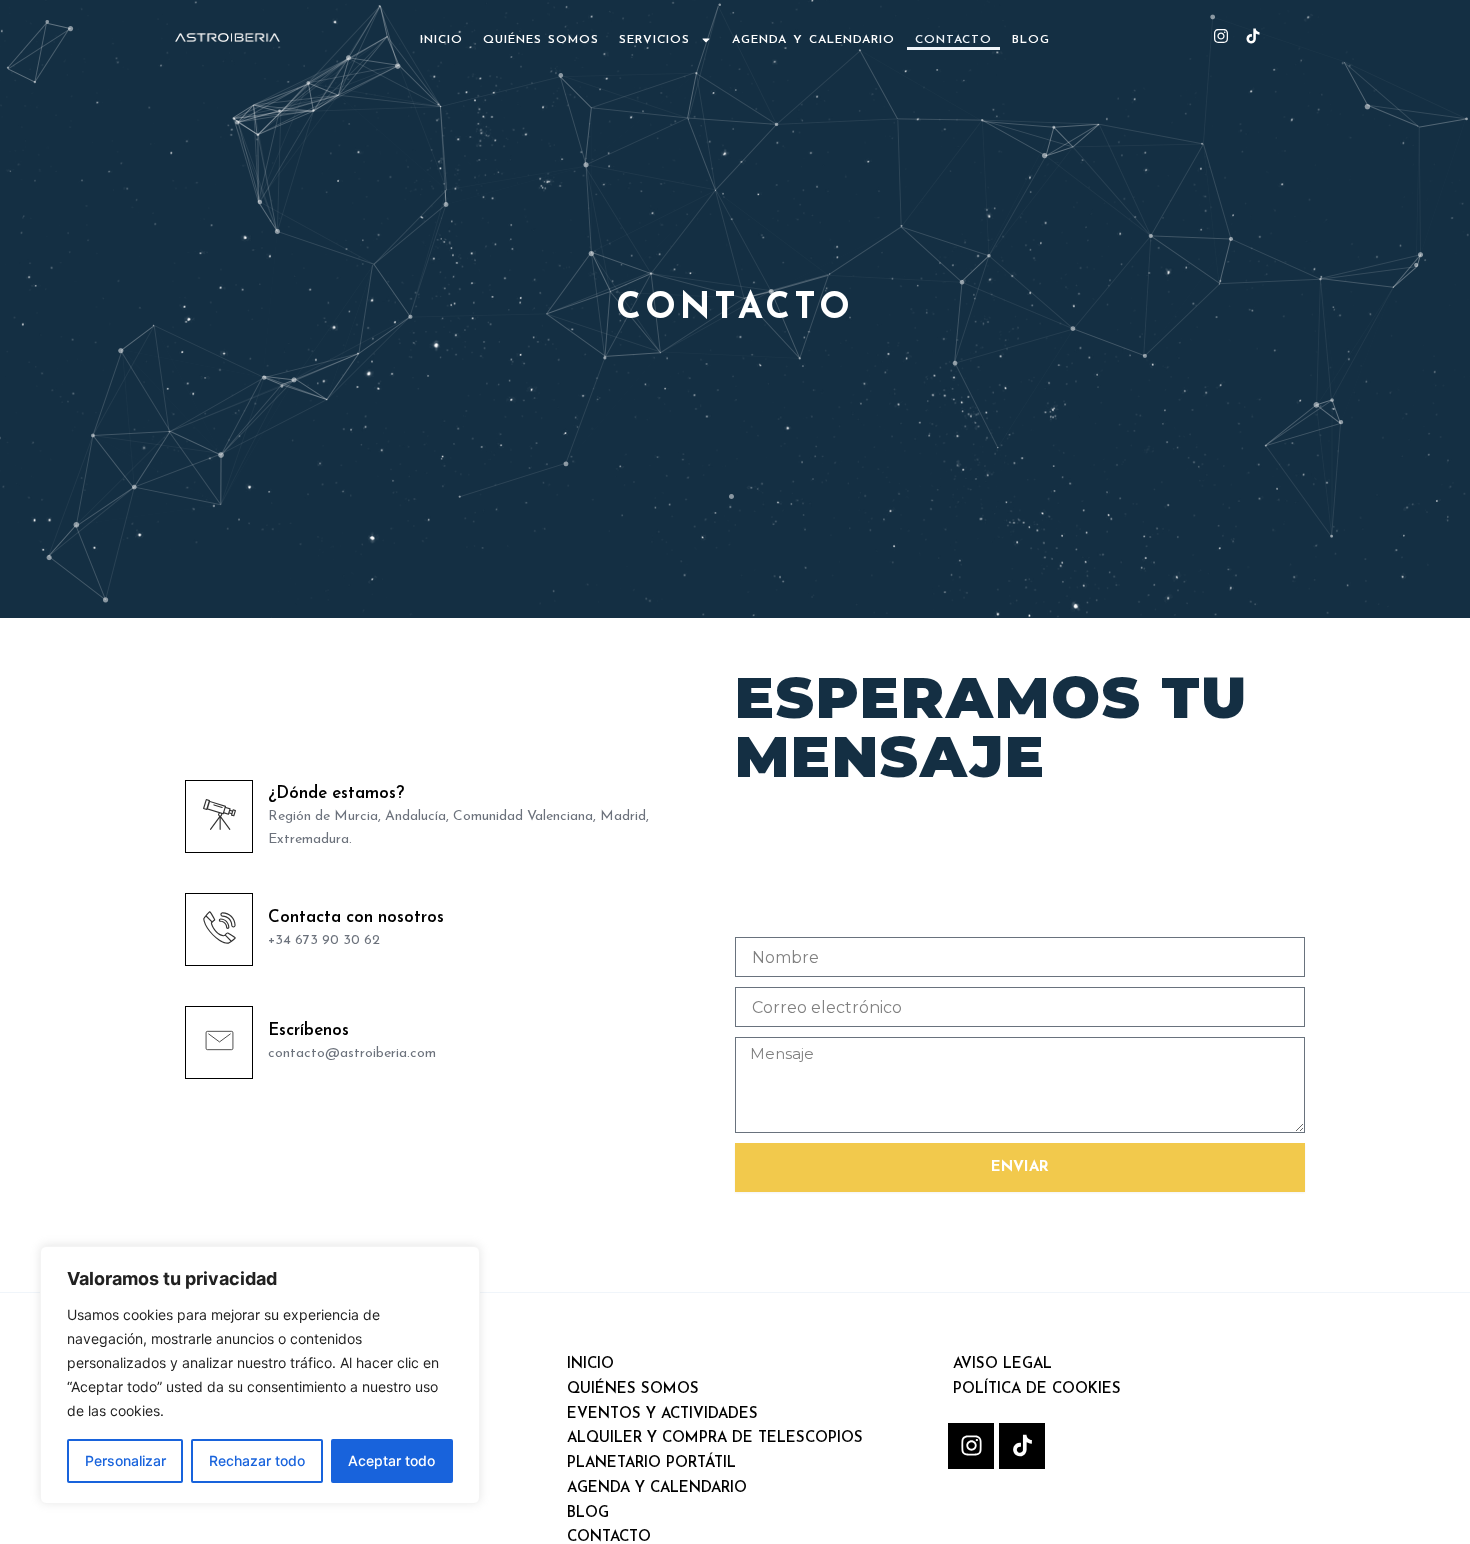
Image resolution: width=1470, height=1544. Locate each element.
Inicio (441, 40)
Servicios (654, 40)
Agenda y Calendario (813, 40)
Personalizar (125, 1460)
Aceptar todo (391, 1460)
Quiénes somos (541, 40)
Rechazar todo (257, 1460)
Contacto (953, 40)
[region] (260, 1375)
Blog (1031, 40)
